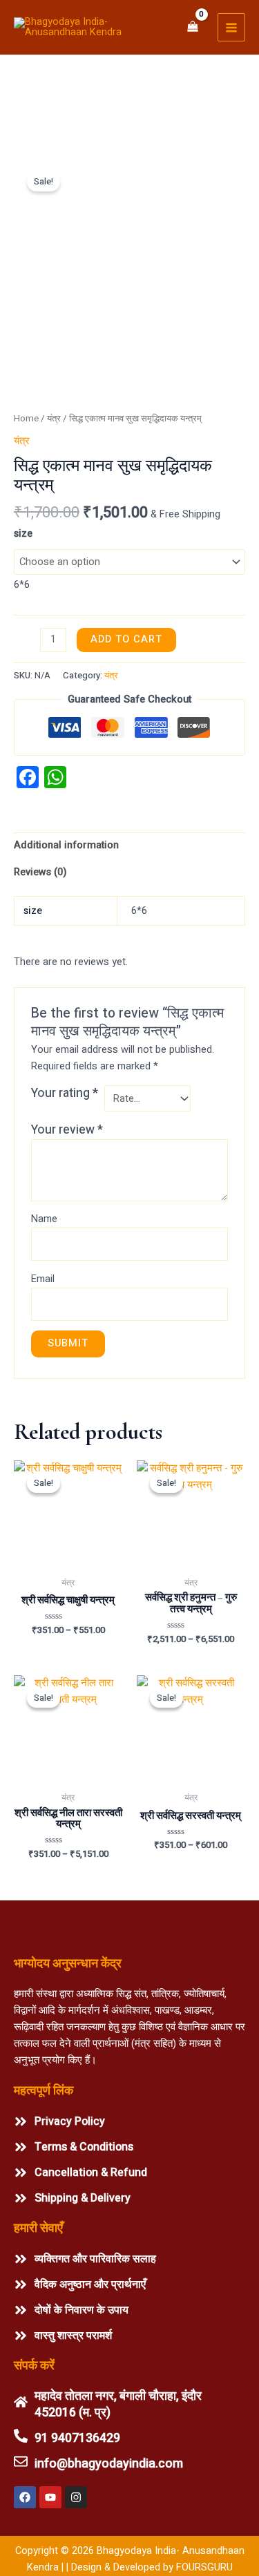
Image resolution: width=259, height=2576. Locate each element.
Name (44, 1219)
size (23, 534)
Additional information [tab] (66, 845)
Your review (67, 1130)
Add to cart (126, 639)
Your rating (65, 1094)
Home (26, 419)
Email (43, 1279)
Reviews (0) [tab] (40, 872)
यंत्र (54, 419)
